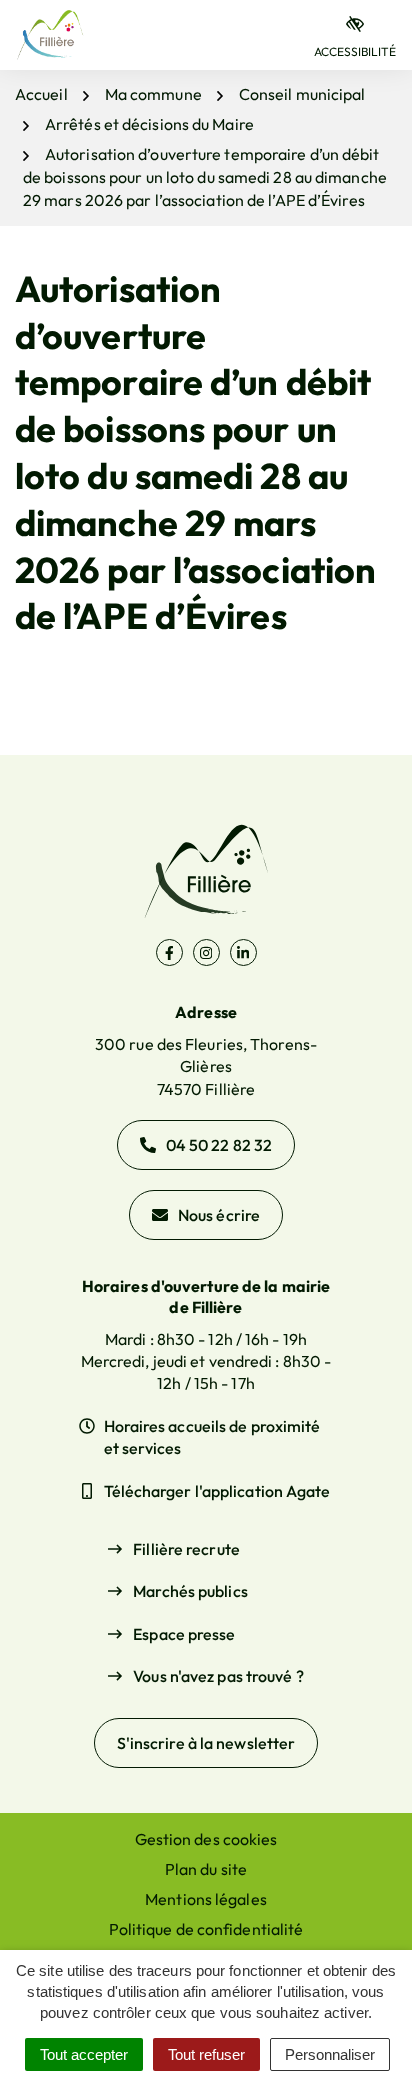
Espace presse (184, 1634)
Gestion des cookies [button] (206, 1839)
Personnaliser (330, 2054)
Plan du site (206, 1869)
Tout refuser (206, 2054)
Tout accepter (84, 2054)
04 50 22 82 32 (219, 1145)
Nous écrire (219, 1215)
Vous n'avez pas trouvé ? (218, 1676)
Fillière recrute (186, 1549)
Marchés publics (190, 1591)
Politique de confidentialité (206, 1929)
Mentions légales (206, 1899)
